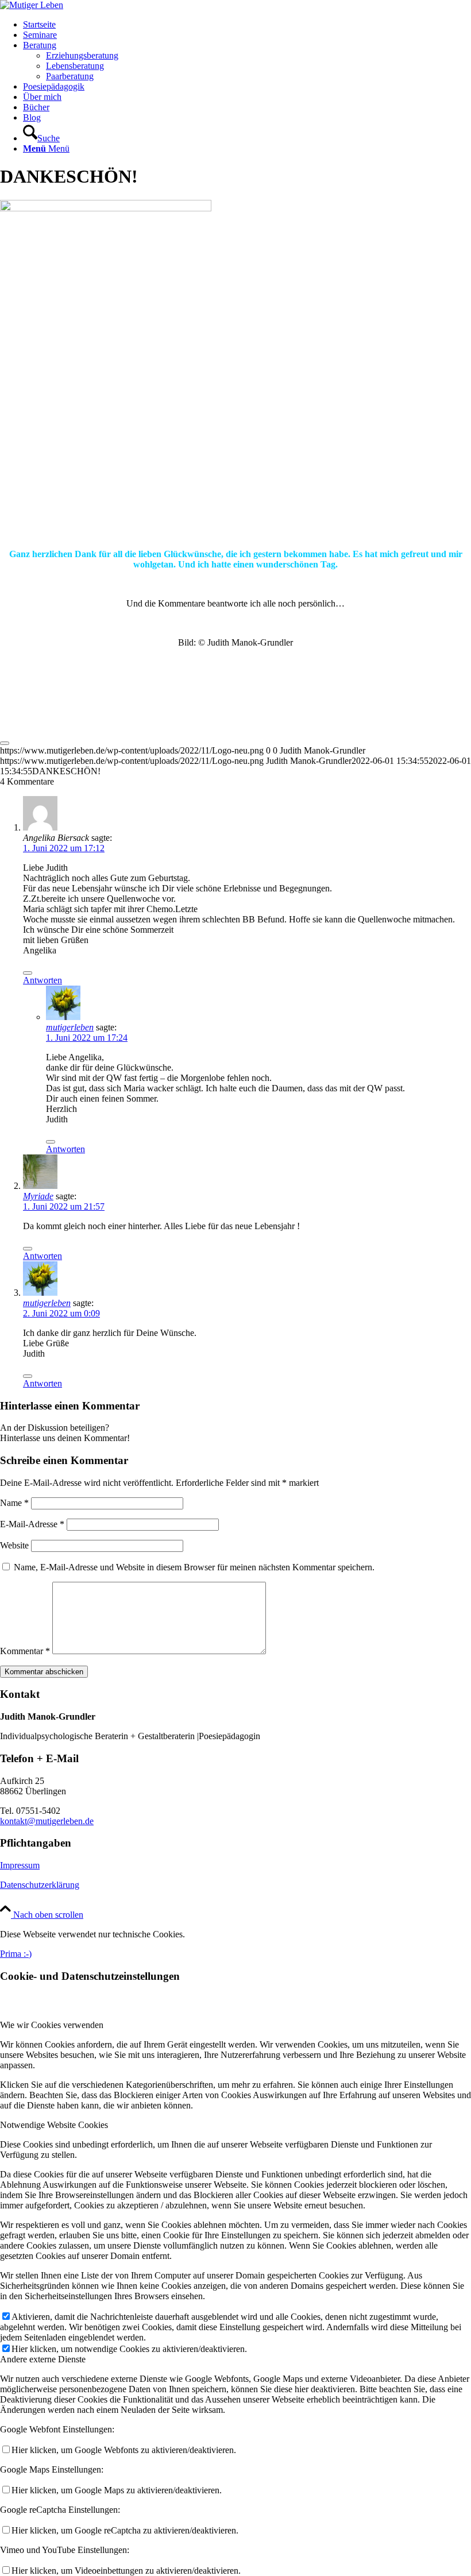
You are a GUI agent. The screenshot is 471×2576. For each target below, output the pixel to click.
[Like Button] (5, 743)
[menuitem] (247, 25)
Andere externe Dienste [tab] (43, 2359)
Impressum (20, 1865)
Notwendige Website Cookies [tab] (54, 2125)
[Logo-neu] (32, 5)
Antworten (43, 980)
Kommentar (25, 1651)
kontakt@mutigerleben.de (47, 1821)
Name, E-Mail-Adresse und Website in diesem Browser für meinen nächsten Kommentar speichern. (194, 1567)
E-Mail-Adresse (32, 1524)
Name (14, 1503)
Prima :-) (16, 1954)
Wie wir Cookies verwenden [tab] (52, 2025)
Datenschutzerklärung (40, 1885)
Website (14, 1545)
